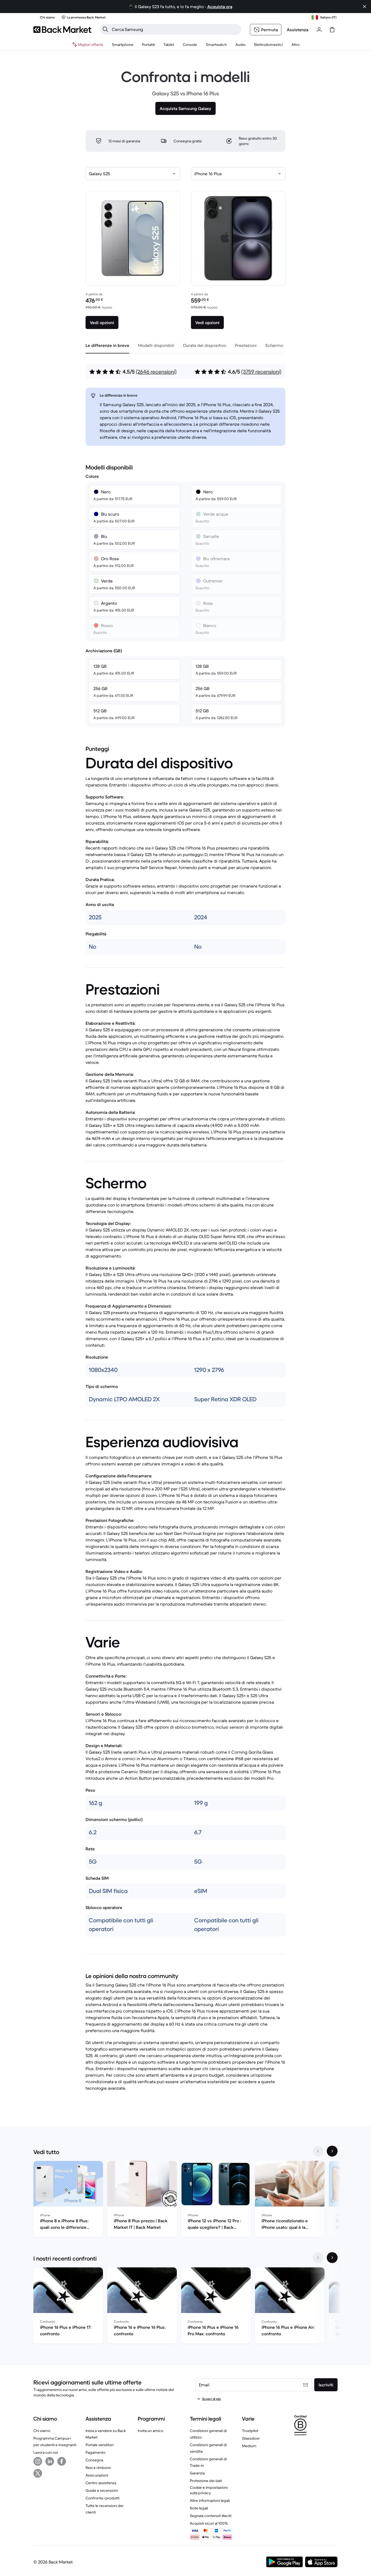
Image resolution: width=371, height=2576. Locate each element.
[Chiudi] (364, 7)
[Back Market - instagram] (38, 2461)
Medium (249, 2446)
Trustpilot (250, 2431)
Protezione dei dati (206, 2481)
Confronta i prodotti (103, 2498)
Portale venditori (100, 2445)
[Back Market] (62, 30)
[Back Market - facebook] (62, 2461)
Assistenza (298, 30)
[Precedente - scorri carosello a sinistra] (318, 2151)
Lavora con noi (46, 2452)
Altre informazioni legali (210, 2500)
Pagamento (95, 2452)
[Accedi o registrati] (319, 30)
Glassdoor (251, 2438)
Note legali (199, 2508)
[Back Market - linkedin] (50, 2461)
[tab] (107, 345)
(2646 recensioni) (156, 372)
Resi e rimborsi (98, 2468)
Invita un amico (150, 2431)
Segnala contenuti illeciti (211, 2516)
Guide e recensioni (102, 2490)
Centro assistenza (101, 2483)
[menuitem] (123, 45)
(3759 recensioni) (261, 372)
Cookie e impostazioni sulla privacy (209, 2490)
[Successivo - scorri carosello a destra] (332, 2151)
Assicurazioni (97, 2475)
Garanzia (197, 2473)
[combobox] (133, 174)
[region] (185, 2200)
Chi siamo (42, 2431)
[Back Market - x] (38, 2473)
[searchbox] (175, 29)
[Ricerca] (105, 29)
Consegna (94, 2460)
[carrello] (332, 30)
